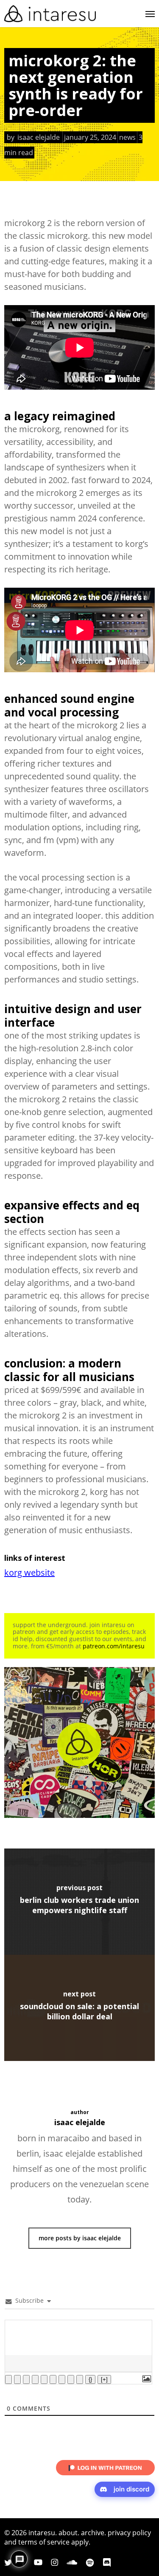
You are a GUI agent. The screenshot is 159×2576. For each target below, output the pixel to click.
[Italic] (17, 2379)
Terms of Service (44, 2542)
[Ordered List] (44, 2379)
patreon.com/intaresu (114, 1646)
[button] (150, 14)
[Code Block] (71, 2379)
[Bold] (8, 2379)
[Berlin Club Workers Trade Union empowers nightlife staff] (79, 1902)
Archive (93, 2533)
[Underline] (26, 2379)
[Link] (80, 2379)
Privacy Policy (129, 2533)
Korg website (29, 1572)
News (127, 137)
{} (90, 2379)
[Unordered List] (53, 2379)
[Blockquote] (62, 2379)
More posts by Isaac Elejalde (80, 2238)
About (68, 2533)
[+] (104, 2379)
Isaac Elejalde (39, 137)
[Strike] (35, 2379)
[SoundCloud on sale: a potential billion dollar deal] (79, 2008)
